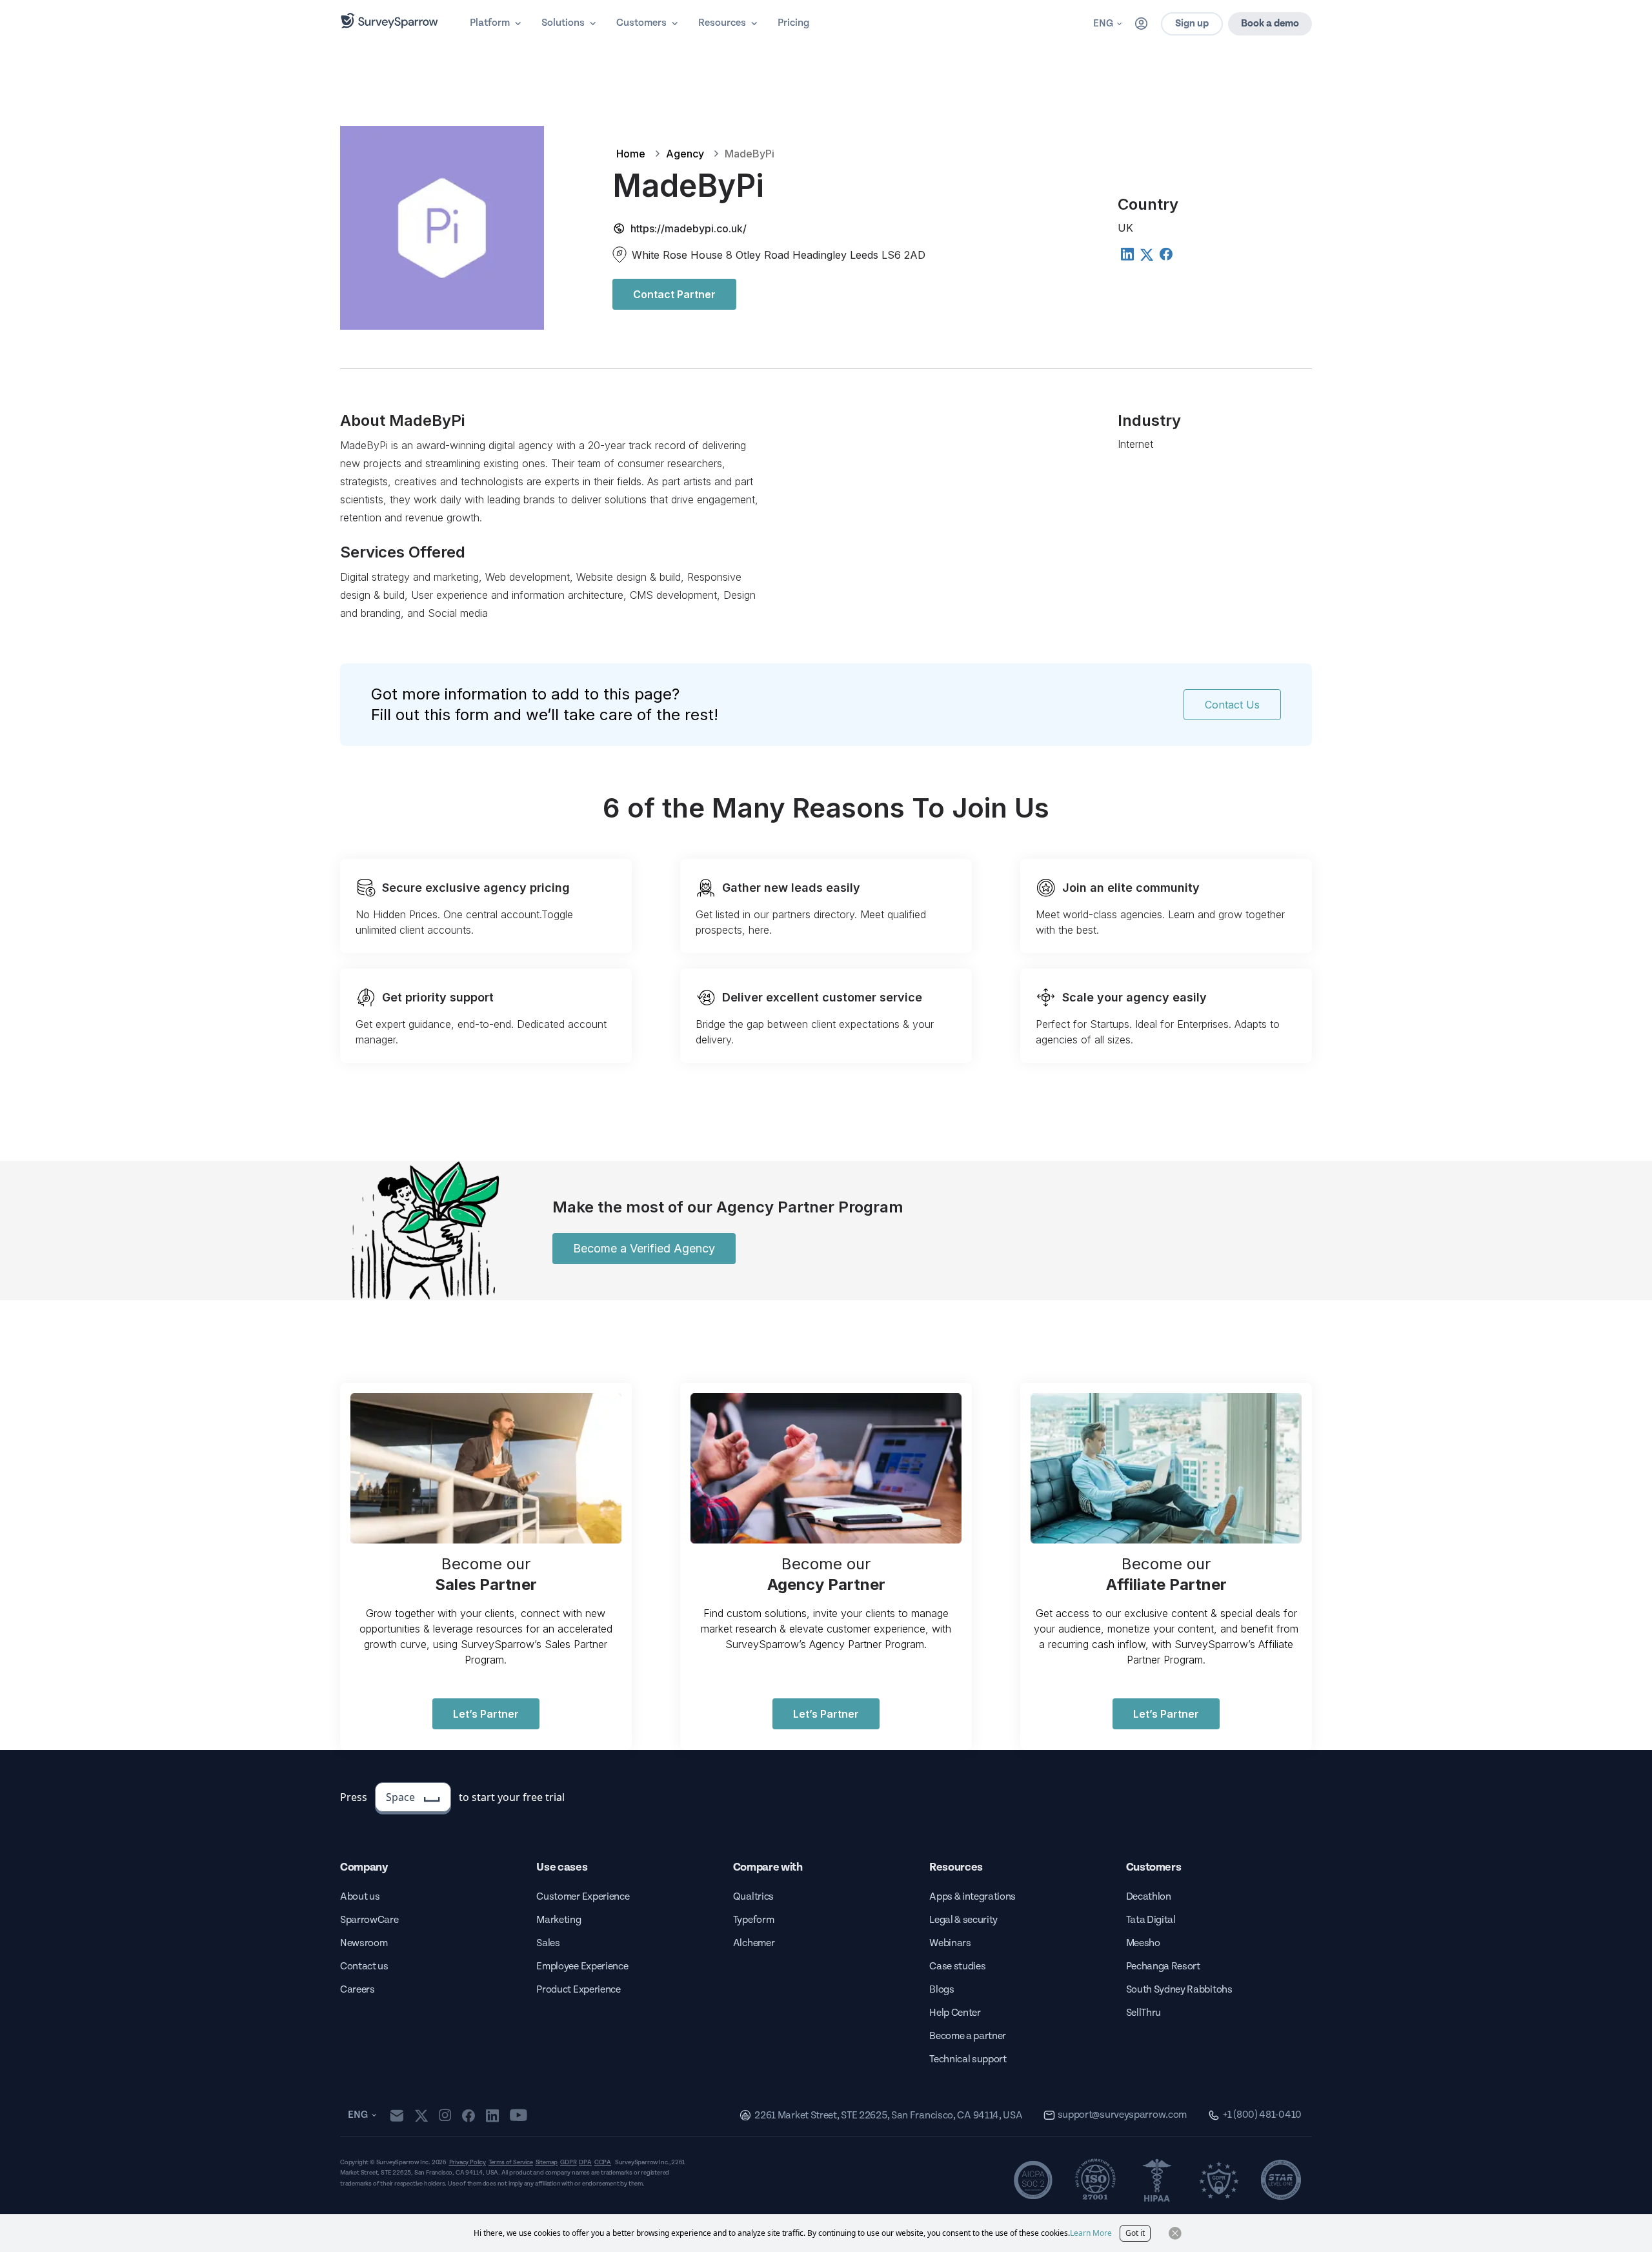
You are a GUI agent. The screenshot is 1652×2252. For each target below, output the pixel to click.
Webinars (950, 1943)
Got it (1135, 2233)
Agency (685, 154)
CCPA (603, 2162)
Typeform (753, 1920)
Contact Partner (674, 294)
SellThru (1143, 2013)
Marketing (559, 1920)
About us (360, 1897)
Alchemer (754, 1943)
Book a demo (1270, 24)
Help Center (955, 2013)
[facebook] (468, 2115)
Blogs (942, 1990)
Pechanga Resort (1163, 1966)
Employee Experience (582, 1966)
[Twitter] (1146, 255)
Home (631, 154)
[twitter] (421, 2116)
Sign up (1192, 24)
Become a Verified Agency (644, 1248)
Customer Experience (583, 1897)
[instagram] (445, 2115)
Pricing (793, 23)
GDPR (568, 2162)
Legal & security (963, 1920)
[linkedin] (492, 2115)
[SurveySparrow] (389, 21)
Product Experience (578, 1990)
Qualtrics (753, 1897)
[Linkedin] (1127, 254)
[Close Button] (1175, 2233)
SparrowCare (369, 1920)
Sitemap (547, 2162)
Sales (548, 1943)
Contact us (364, 1966)
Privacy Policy (468, 2162)
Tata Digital (1151, 1920)
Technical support (968, 2059)
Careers (358, 1990)
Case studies (957, 1966)
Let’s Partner (486, 1714)
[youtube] (519, 2115)
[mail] (397, 2116)
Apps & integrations (972, 1897)
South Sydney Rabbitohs (1179, 1990)
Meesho (1143, 1943)
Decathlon (1149, 1897)
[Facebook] (1165, 254)
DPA (585, 2162)
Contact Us (1232, 705)
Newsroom (364, 1943)
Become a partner (968, 2036)
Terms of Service (511, 2162)
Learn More (1091, 2233)
